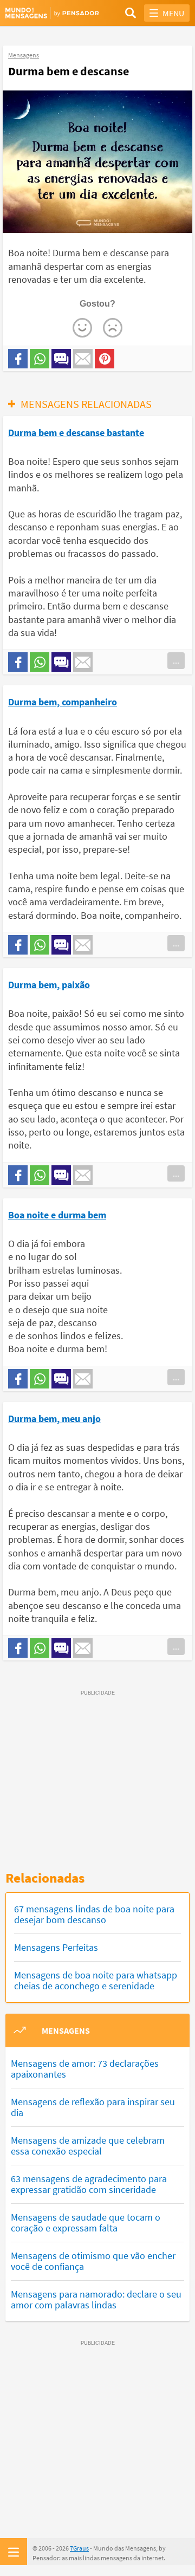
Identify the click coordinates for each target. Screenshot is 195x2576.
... (176, 660)
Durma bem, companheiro (63, 702)
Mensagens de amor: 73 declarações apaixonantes (85, 2069)
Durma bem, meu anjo (54, 1419)
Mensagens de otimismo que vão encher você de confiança (93, 2261)
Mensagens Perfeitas (56, 1947)
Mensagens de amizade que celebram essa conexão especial (88, 2146)
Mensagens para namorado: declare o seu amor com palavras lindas (96, 2299)
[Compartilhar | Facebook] (18, 359)
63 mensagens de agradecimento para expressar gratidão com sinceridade (89, 2184)
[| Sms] (61, 359)
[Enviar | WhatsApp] (40, 359)
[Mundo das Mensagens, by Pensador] (51, 13)
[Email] (83, 359)
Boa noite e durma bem (57, 1215)
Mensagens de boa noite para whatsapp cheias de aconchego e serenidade (96, 1980)
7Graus (79, 2548)
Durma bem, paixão (49, 985)
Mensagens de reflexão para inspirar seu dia (93, 2107)
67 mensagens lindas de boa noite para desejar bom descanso (94, 1914)
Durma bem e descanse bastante (76, 433)
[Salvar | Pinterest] (105, 359)
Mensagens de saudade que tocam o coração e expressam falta (86, 2223)
